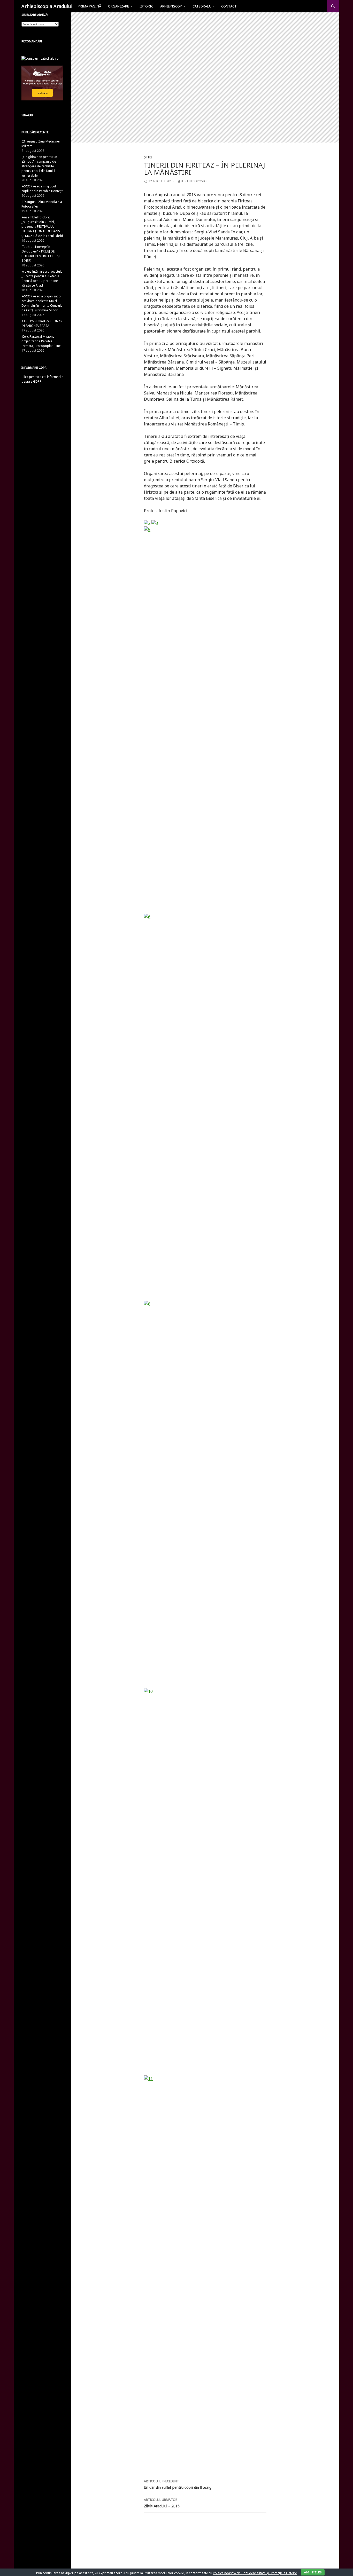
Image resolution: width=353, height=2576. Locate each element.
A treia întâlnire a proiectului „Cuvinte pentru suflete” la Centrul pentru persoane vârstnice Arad (42, 278)
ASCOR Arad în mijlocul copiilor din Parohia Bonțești (42, 189)
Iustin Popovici (194, 181)
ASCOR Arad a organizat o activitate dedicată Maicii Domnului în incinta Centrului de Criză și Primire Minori (42, 303)
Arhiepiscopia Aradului (47, 6)
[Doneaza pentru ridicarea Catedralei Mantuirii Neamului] (40, 58)
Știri (148, 157)
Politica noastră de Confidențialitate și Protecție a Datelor (255, 2573)
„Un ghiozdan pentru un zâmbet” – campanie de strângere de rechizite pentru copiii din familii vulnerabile (39, 166)
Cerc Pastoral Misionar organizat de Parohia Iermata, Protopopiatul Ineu (42, 341)
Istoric (146, 6)
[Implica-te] (42, 83)
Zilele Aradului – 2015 (162, 2503)
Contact (229, 6)
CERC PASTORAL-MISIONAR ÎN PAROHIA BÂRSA (42, 323)
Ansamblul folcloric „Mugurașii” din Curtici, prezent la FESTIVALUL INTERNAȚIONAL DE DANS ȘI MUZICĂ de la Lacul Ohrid (42, 227)
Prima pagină (89, 6)
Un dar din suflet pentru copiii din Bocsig (178, 2484)
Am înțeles (313, 2572)
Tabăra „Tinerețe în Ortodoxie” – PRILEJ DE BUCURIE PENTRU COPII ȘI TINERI (41, 254)
